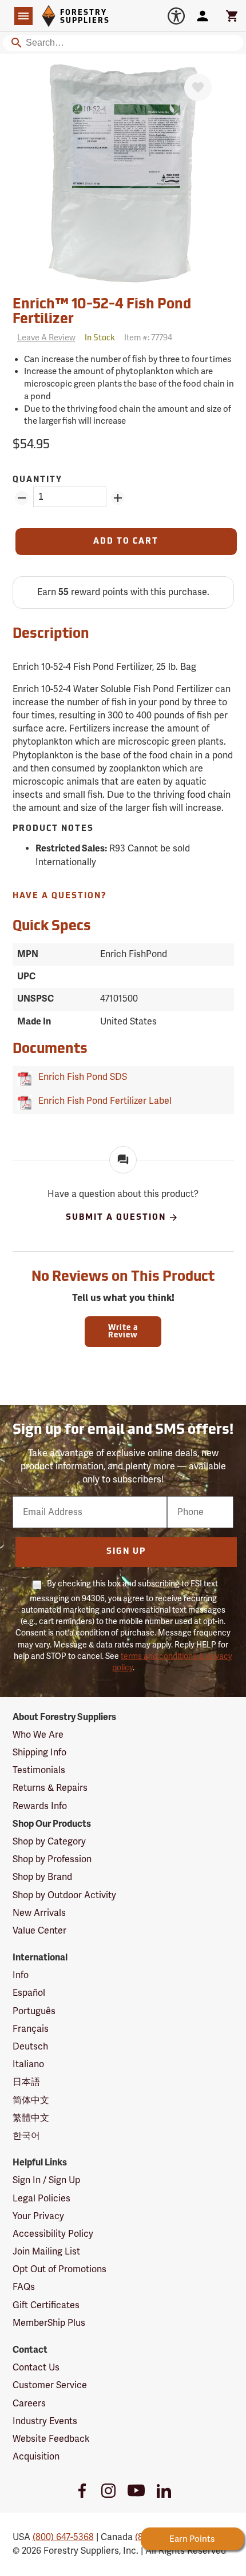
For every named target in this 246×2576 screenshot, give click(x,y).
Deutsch (30, 2047)
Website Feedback (51, 2439)
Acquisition (36, 2457)
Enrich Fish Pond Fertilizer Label (103, 1101)
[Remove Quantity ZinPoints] (22, 498)
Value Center (39, 1931)
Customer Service (50, 2385)
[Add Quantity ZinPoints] (118, 498)
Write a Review (123, 1332)
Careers (29, 2404)
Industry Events (45, 2421)
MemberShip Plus (49, 2323)
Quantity (37, 480)
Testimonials (39, 1770)
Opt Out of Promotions (59, 2269)
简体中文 (31, 2100)
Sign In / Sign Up (46, 2180)
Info (21, 1975)
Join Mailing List (46, 2252)
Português (34, 2011)
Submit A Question (116, 1217)
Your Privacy (38, 2216)
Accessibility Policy (53, 2234)
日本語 (26, 2082)
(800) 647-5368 (63, 2537)
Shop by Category (49, 1842)
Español (29, 1993)
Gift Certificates (46, 2305)
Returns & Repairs (50, 1788)
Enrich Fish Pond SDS (80, 1077)
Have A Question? (60, 896)
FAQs (24, 2287)
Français (31, 2029)
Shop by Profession (52, 1859)
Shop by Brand (42, 1877)
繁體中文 (31, 2118)
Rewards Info (40, 1806)
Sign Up (126, 1552)
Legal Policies (41, 2199)
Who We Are (38, 1735)
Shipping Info (39, 1753)
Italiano (28, 2064)
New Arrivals (39, 1913)
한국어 (26, 2136)
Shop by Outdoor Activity (64, 1895)
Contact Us (36, 2368)
